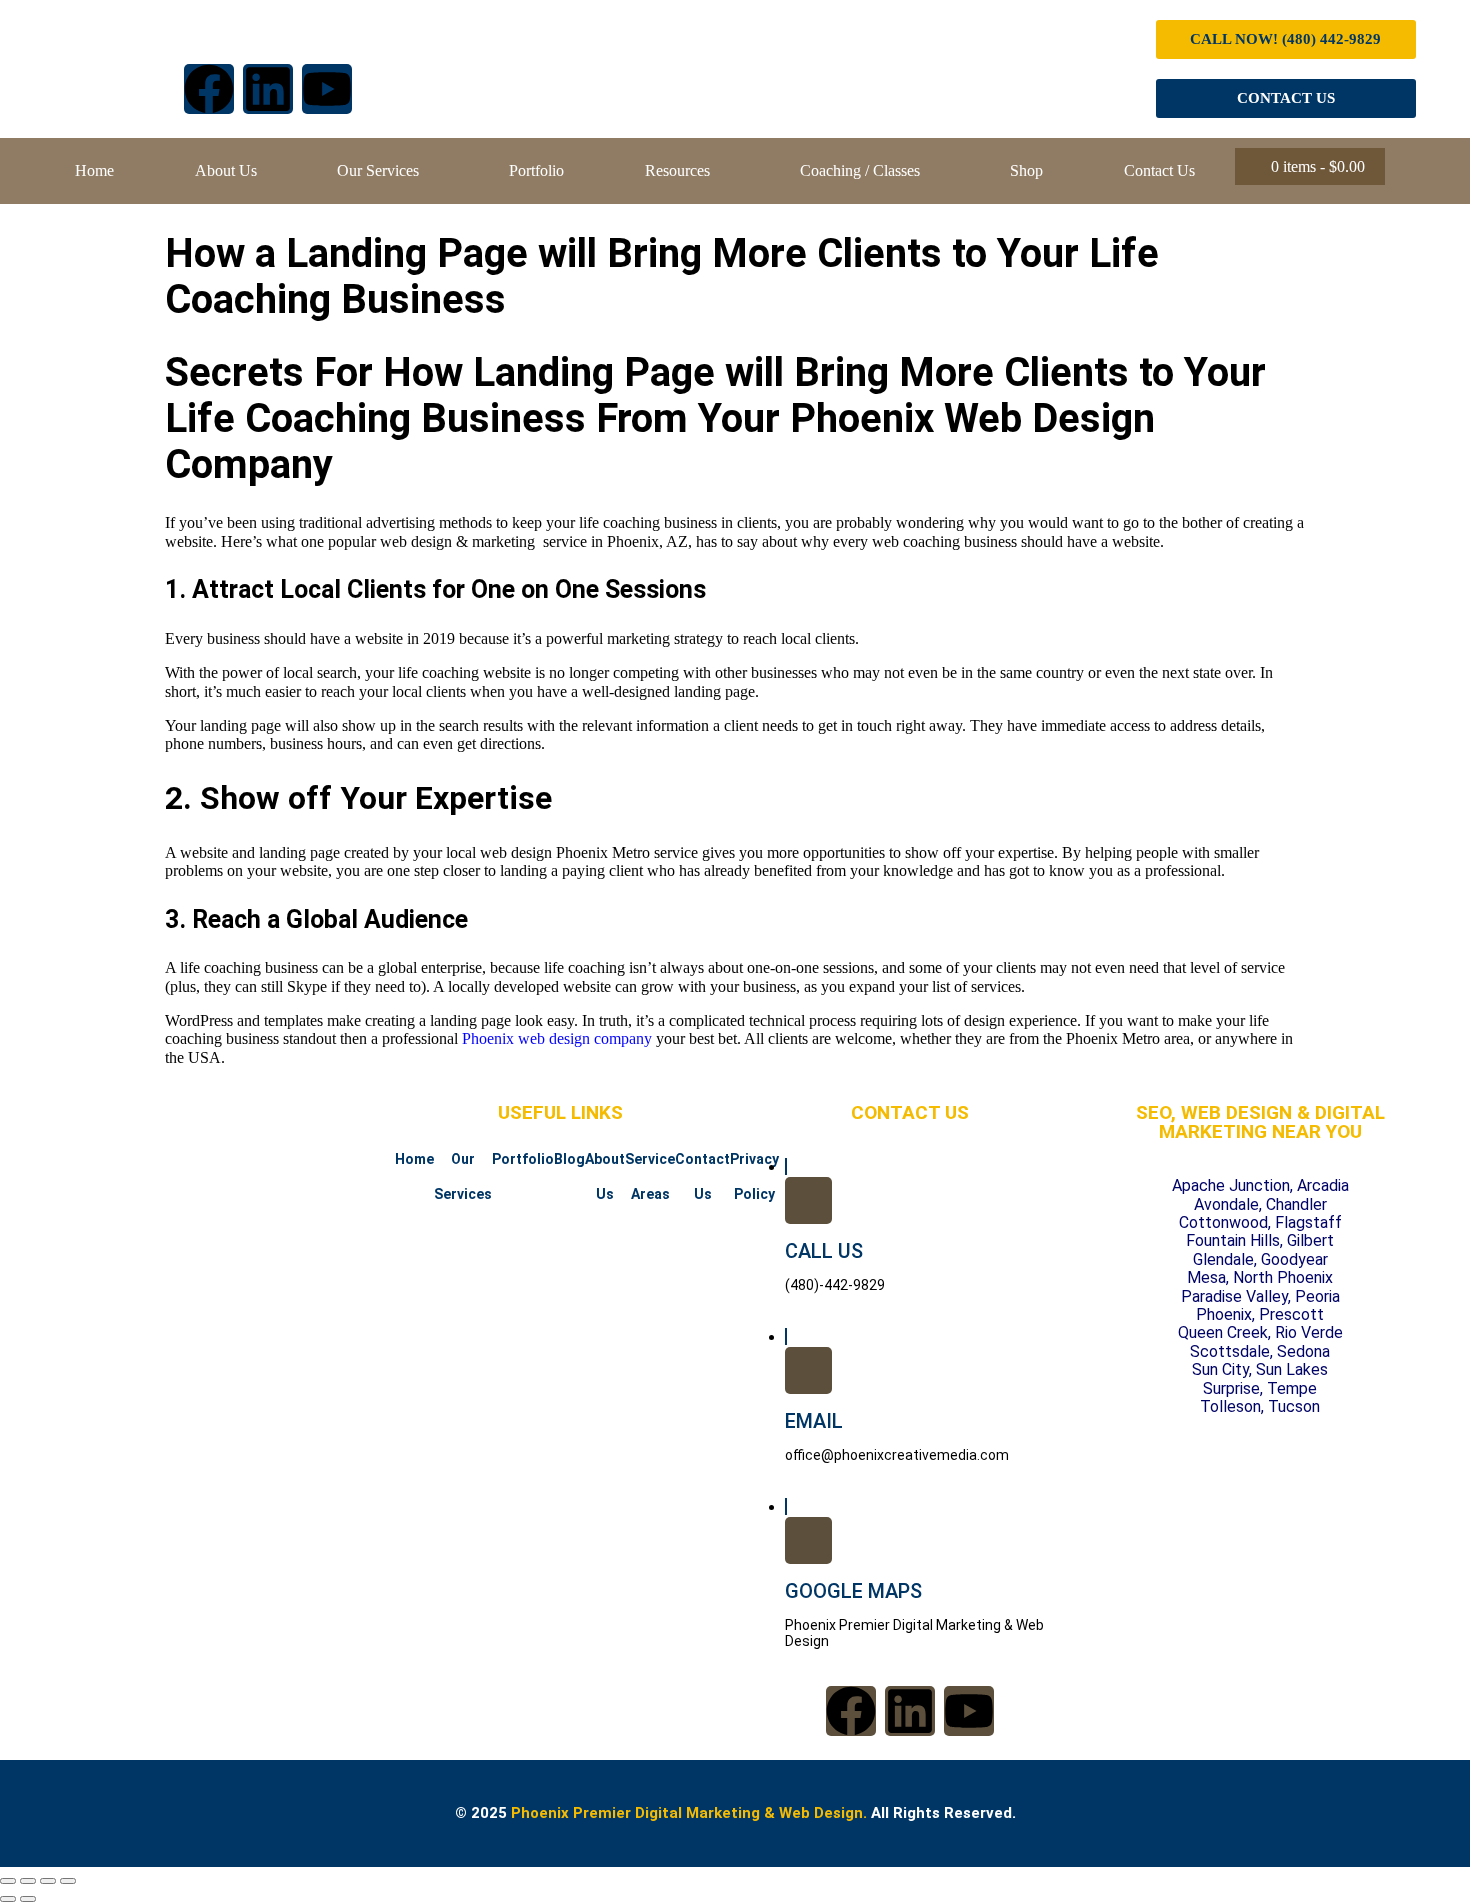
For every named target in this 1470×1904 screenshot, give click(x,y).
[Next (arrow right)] (28, 1899)
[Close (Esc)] (68, 1881)
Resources (677, 170)
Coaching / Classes (860, 170)
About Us (226, 170)
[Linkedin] (268, 89)
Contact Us (1159, 170)
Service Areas (650, 1176)
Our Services (378, 170)
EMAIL (814, 1421)
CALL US (824, 1251)
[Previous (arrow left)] (8, 1899)
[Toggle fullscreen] (28, 1881)
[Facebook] (209, 89)
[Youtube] (327, 89)
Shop (1026, 170)
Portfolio (536, 170)
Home (94, 170)
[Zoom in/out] (8, 1881)
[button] (383, 171)
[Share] (48, 1881)
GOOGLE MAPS (853, 1591)
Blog (569, 1159)
